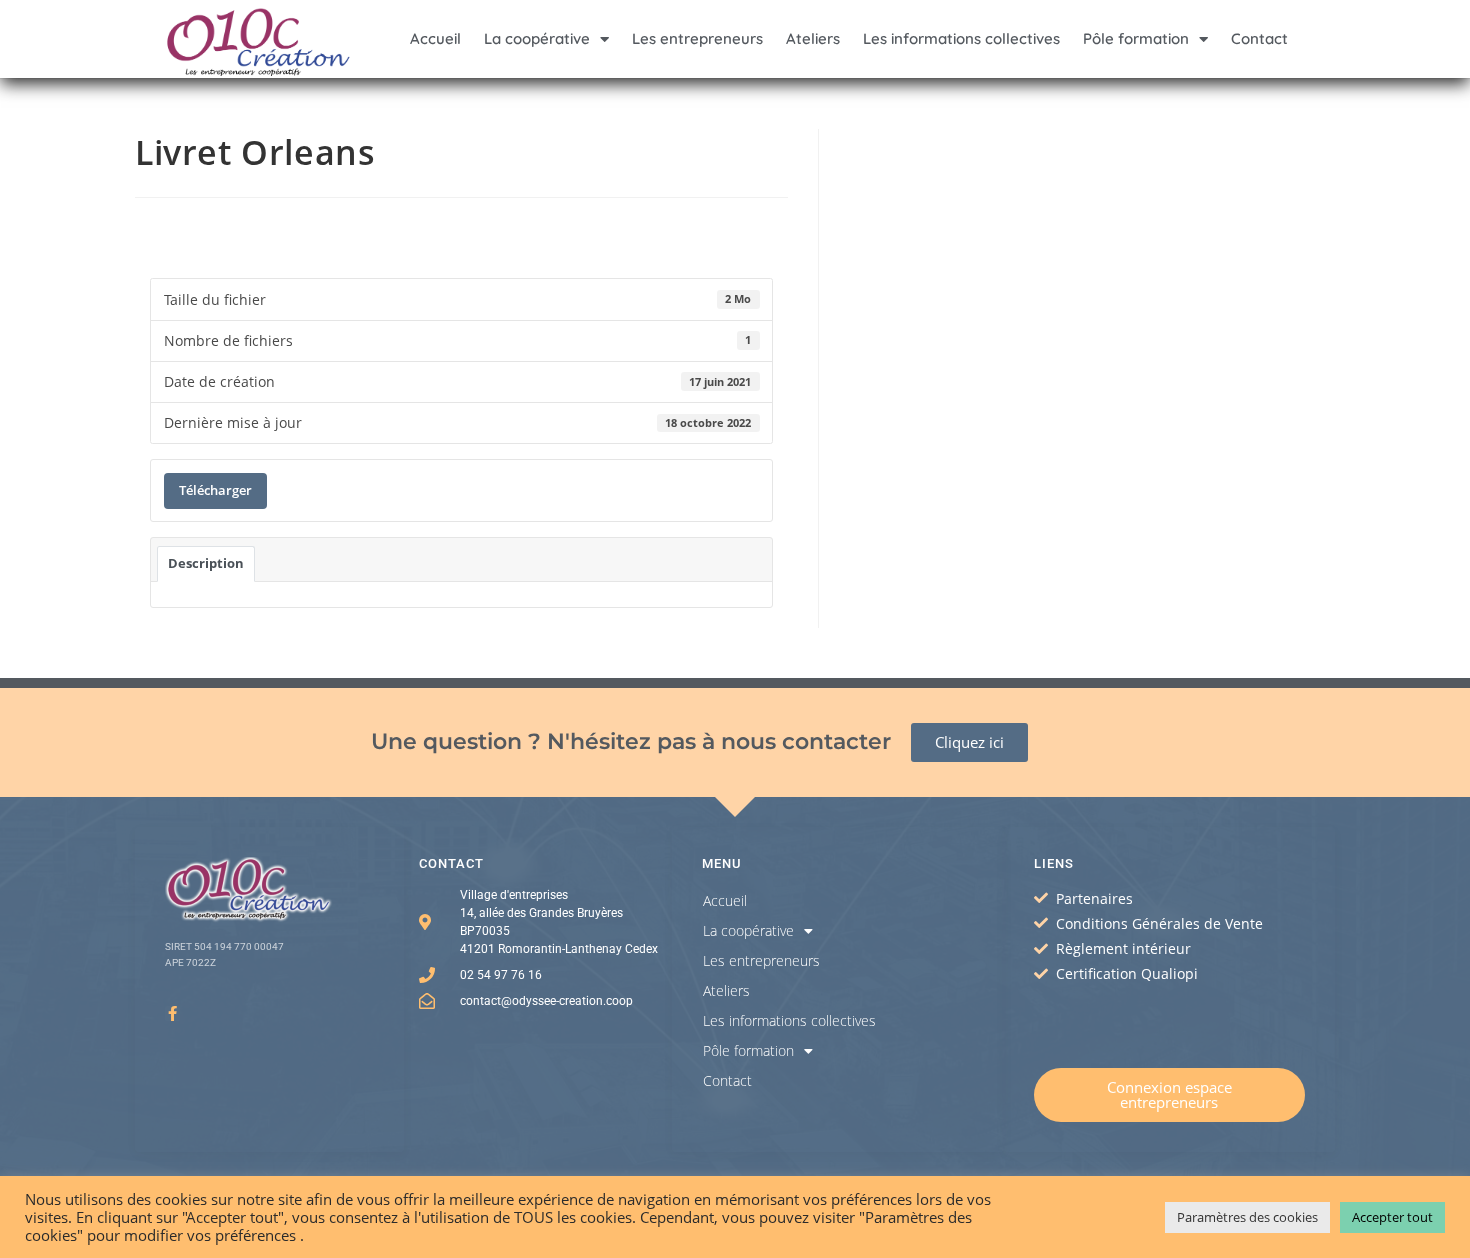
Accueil (435, 38)
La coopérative (537, 38)
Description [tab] (206, 563)
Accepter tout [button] (1392, 1217)
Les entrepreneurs (697, 38)
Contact (1259, 38)
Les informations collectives (961, 38)
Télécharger (215, 490)
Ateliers (813, 38)
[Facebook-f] (172, 1013)
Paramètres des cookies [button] (1247, 1217)
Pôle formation (1136, 38)
